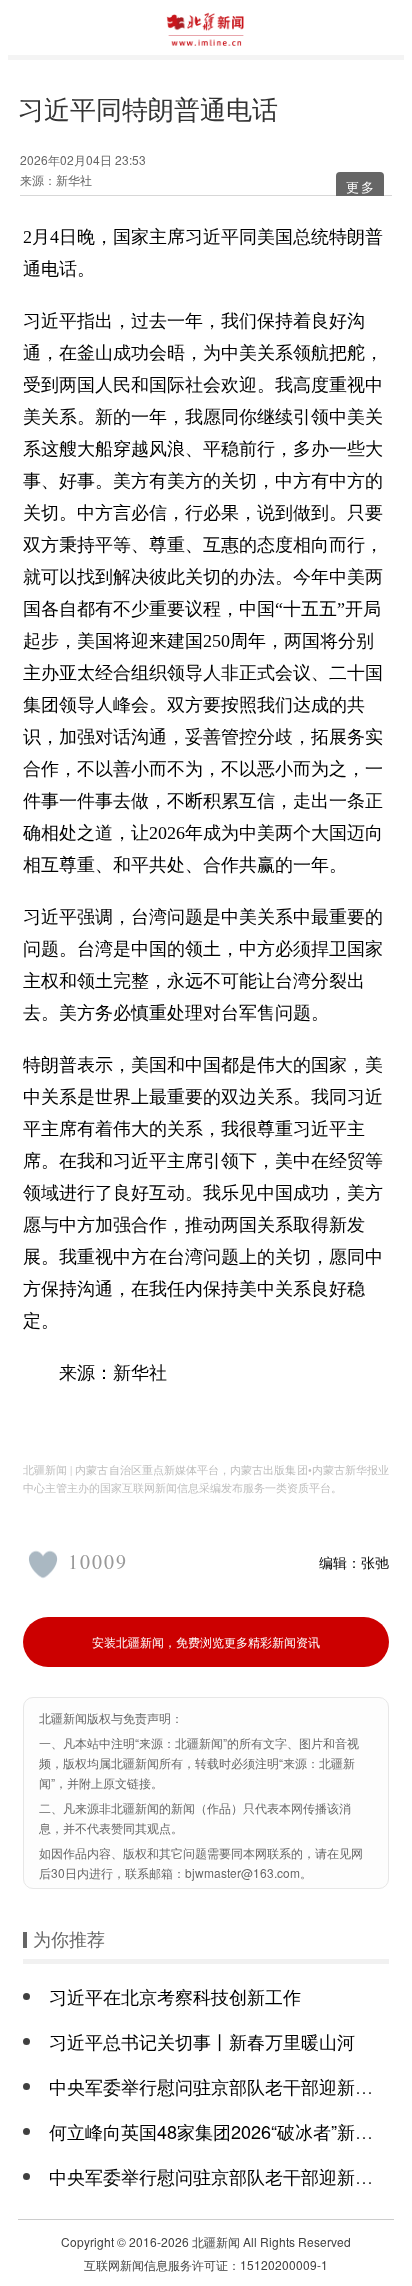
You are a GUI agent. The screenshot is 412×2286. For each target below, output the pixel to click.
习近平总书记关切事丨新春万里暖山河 (202, 2041)
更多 (361, 186)
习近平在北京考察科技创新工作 (175, 1996)
